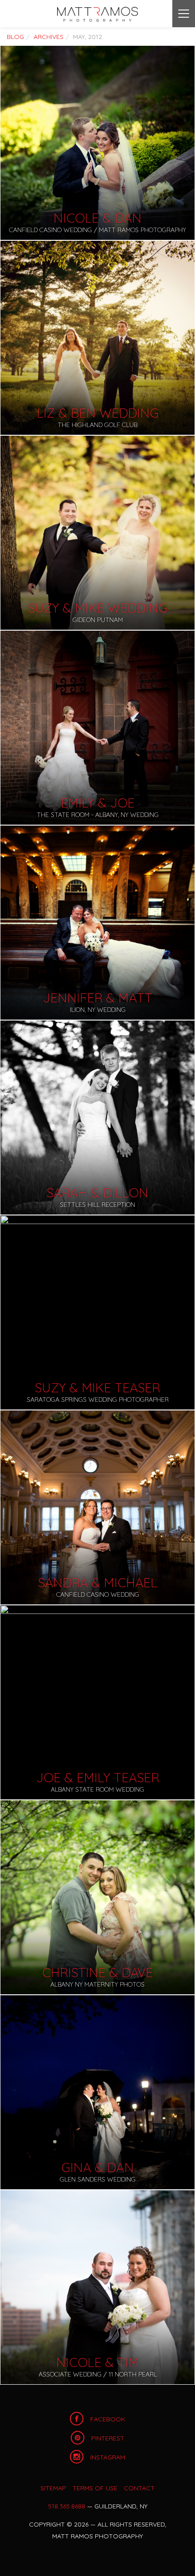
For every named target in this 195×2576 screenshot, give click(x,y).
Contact (139, 2488)
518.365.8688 (67, 2506)
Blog (15, 37)
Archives (49, 37)
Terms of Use (95, 2488)
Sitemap (53, 2488)
